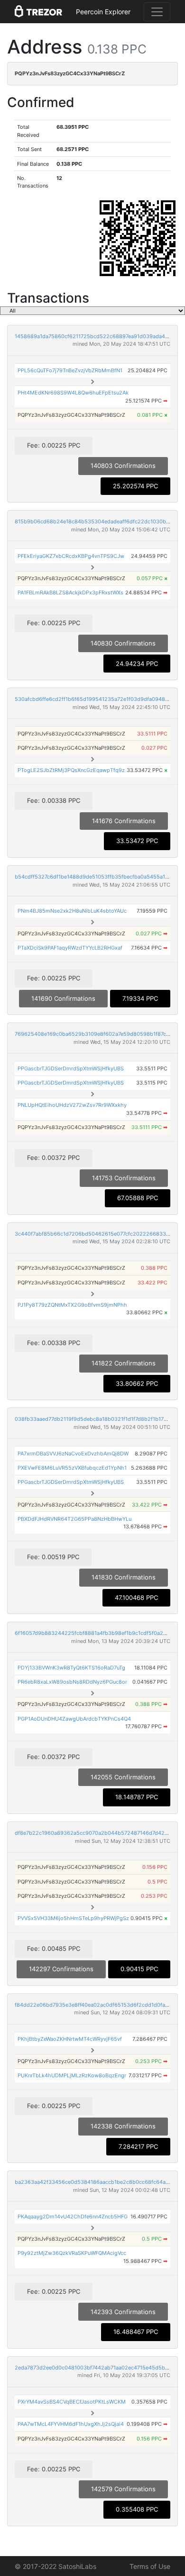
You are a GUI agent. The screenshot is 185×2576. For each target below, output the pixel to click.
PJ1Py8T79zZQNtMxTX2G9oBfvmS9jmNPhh (72, 1305)
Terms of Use (150, 2566)
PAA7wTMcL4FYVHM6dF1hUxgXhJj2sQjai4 (71, 2424)
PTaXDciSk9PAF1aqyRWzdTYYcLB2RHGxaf (70, 948)
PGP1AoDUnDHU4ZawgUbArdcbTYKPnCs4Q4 (74, 1719)
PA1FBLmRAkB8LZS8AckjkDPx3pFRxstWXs (70, 592)
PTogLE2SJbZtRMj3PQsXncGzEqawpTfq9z (71, 770)
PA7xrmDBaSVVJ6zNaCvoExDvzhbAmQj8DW (73, 1454)
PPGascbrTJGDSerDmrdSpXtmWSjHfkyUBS (71, 1068)
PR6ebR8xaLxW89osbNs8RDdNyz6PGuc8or (72, 1682)
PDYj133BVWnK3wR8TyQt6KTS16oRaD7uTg (71, 1668)
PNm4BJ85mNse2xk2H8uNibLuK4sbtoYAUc (72, 911)
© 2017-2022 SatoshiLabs (55, 2566)
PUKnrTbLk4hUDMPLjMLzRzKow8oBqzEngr (72, 2075)
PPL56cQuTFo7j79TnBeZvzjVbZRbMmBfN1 (70, 370)
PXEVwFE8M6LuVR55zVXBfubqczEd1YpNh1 (72, 1468)
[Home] (38, 12)
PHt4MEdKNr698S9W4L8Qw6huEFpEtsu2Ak (73, 393)
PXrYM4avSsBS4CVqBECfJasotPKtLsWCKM (72, 2402)
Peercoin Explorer (103, 12)
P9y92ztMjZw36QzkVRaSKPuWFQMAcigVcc (72, 2253)
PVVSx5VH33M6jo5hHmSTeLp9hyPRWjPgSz (73, 1918)
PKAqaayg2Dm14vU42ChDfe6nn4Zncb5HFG (73, 2217)
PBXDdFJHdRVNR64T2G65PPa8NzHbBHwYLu (74, 1519)
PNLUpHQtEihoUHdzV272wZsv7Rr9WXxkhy (72, 1105)
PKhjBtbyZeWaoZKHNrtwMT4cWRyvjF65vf (70, 2039)
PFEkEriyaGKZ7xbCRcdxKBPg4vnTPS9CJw (71, 556)
